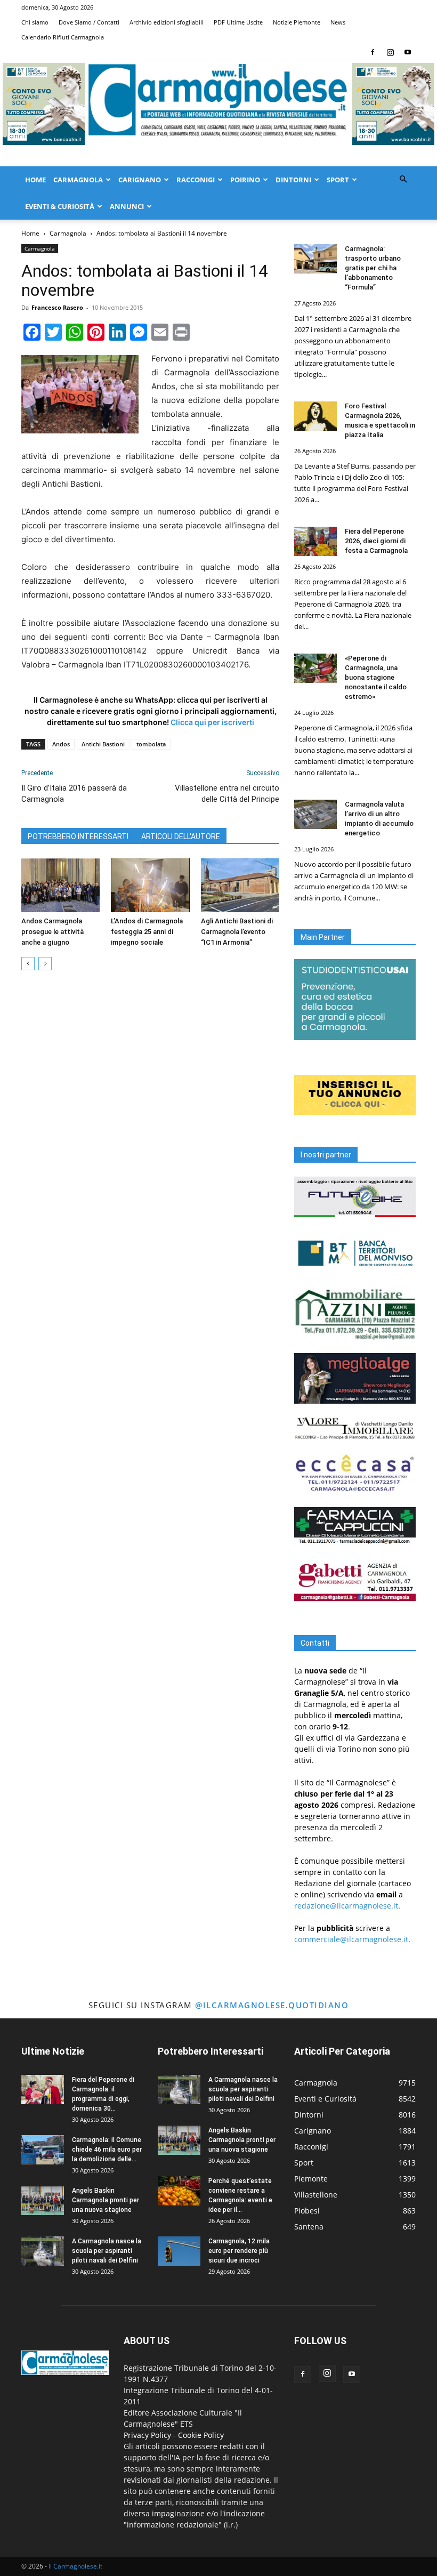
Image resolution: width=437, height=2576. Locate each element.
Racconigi (196, 180)
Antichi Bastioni (103, 744)
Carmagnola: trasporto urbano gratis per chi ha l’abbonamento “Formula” (373, 268)
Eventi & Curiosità (60, 206)
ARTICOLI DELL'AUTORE (181, 836)
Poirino (245, 180)
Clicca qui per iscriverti (212, 722)
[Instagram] (390, 52)
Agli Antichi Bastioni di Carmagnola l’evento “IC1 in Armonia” (237, 932)
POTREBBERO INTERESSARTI (78, 836)
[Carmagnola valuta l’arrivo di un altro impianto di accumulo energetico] (315, 814)
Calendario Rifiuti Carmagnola (63, 37)
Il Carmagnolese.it (75, 2566)
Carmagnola (78, 180)
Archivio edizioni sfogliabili (167, 22)
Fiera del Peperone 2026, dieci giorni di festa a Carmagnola (376, 541)
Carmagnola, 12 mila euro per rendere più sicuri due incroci (239, 2251)
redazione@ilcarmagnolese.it (346, 1906)
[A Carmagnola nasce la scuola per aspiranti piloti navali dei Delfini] (43, 2251)
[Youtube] (408, 52)
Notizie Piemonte (297, 22)
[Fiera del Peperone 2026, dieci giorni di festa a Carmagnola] (315, 541)
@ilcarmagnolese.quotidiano (272, 2005)
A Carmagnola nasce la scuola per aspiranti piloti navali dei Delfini (107, 2251)
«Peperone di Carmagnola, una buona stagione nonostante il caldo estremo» (376, 677)
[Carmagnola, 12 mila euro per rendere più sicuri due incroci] (179, 2251)
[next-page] (45, 964)
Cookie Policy (201, 2435)
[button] (403, 179)
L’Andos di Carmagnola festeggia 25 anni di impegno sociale (147, 932)
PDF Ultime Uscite (238, 22)
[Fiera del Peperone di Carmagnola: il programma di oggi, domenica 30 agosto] (43, 2090)
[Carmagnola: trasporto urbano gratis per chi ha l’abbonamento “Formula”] (315, 259)
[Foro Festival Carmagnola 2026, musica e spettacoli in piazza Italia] (315, 416)
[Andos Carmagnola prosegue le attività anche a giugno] (60, 885)
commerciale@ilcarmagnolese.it (351, 1939)
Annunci (127, 206)
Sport (338, 180)
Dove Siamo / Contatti (89, 22)
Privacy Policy (147, 2435)
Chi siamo (35, 22)
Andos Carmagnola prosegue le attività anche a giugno (52, 932)
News (338, 22)
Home (35, 180)
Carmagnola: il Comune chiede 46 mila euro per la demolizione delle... (107, 2150)
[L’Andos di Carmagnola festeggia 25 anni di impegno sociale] (150, 885)
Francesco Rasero (57, 307)
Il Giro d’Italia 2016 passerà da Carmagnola (74, 794)
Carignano (140, 180)
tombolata (151, 744)
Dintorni (293, 180)
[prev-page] (28, 964)
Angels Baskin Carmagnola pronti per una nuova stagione (106, 2200)
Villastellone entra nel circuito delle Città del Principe (227, 794)
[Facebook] (373, 52)
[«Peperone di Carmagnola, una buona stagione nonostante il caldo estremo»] (315, 668)
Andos (61, 744)
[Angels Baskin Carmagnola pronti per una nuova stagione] (43, 2200)
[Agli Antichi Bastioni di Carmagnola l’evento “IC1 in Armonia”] (240, 885)
